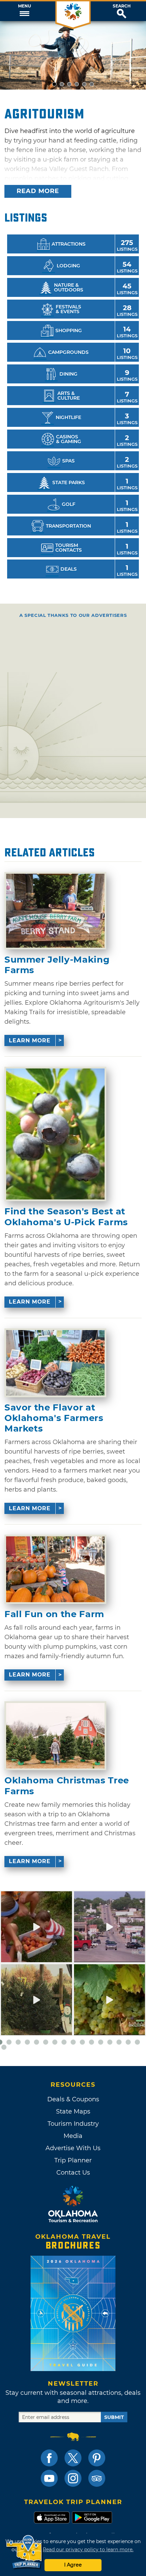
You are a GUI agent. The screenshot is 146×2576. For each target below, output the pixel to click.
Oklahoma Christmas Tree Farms (67, 1786)
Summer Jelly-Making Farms (57, 965)
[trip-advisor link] (97, 2478)
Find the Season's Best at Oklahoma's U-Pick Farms (66, 1217)
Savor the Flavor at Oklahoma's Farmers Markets (54, 1418)
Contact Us (73, 2173)
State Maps (73, 2111)
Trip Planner (73, 2160)
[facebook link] (49, 2458)
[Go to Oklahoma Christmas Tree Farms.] (55, 1736)
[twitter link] (73, 2458)
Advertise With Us (73, 2148)
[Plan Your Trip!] (25, 2552)
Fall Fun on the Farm (54, 1614)
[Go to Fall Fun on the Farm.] (55, 1569)
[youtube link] (49, 2478)
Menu (24, 6)
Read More (38, 191)
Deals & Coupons (73, 2099)
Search (122, 6)
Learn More (30, 1040)
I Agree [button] (73, 2565)
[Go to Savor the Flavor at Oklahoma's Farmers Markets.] (55, 1363)
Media (73, 2136)
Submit (114, 2417)
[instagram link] (73, 2478)
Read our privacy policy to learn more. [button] (88, 2550)
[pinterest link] (97, 2458)
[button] (24, 11)
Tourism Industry (73, 2124)
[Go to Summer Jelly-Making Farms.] (55, 911)
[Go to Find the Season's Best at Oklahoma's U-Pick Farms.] (55, 1134)
